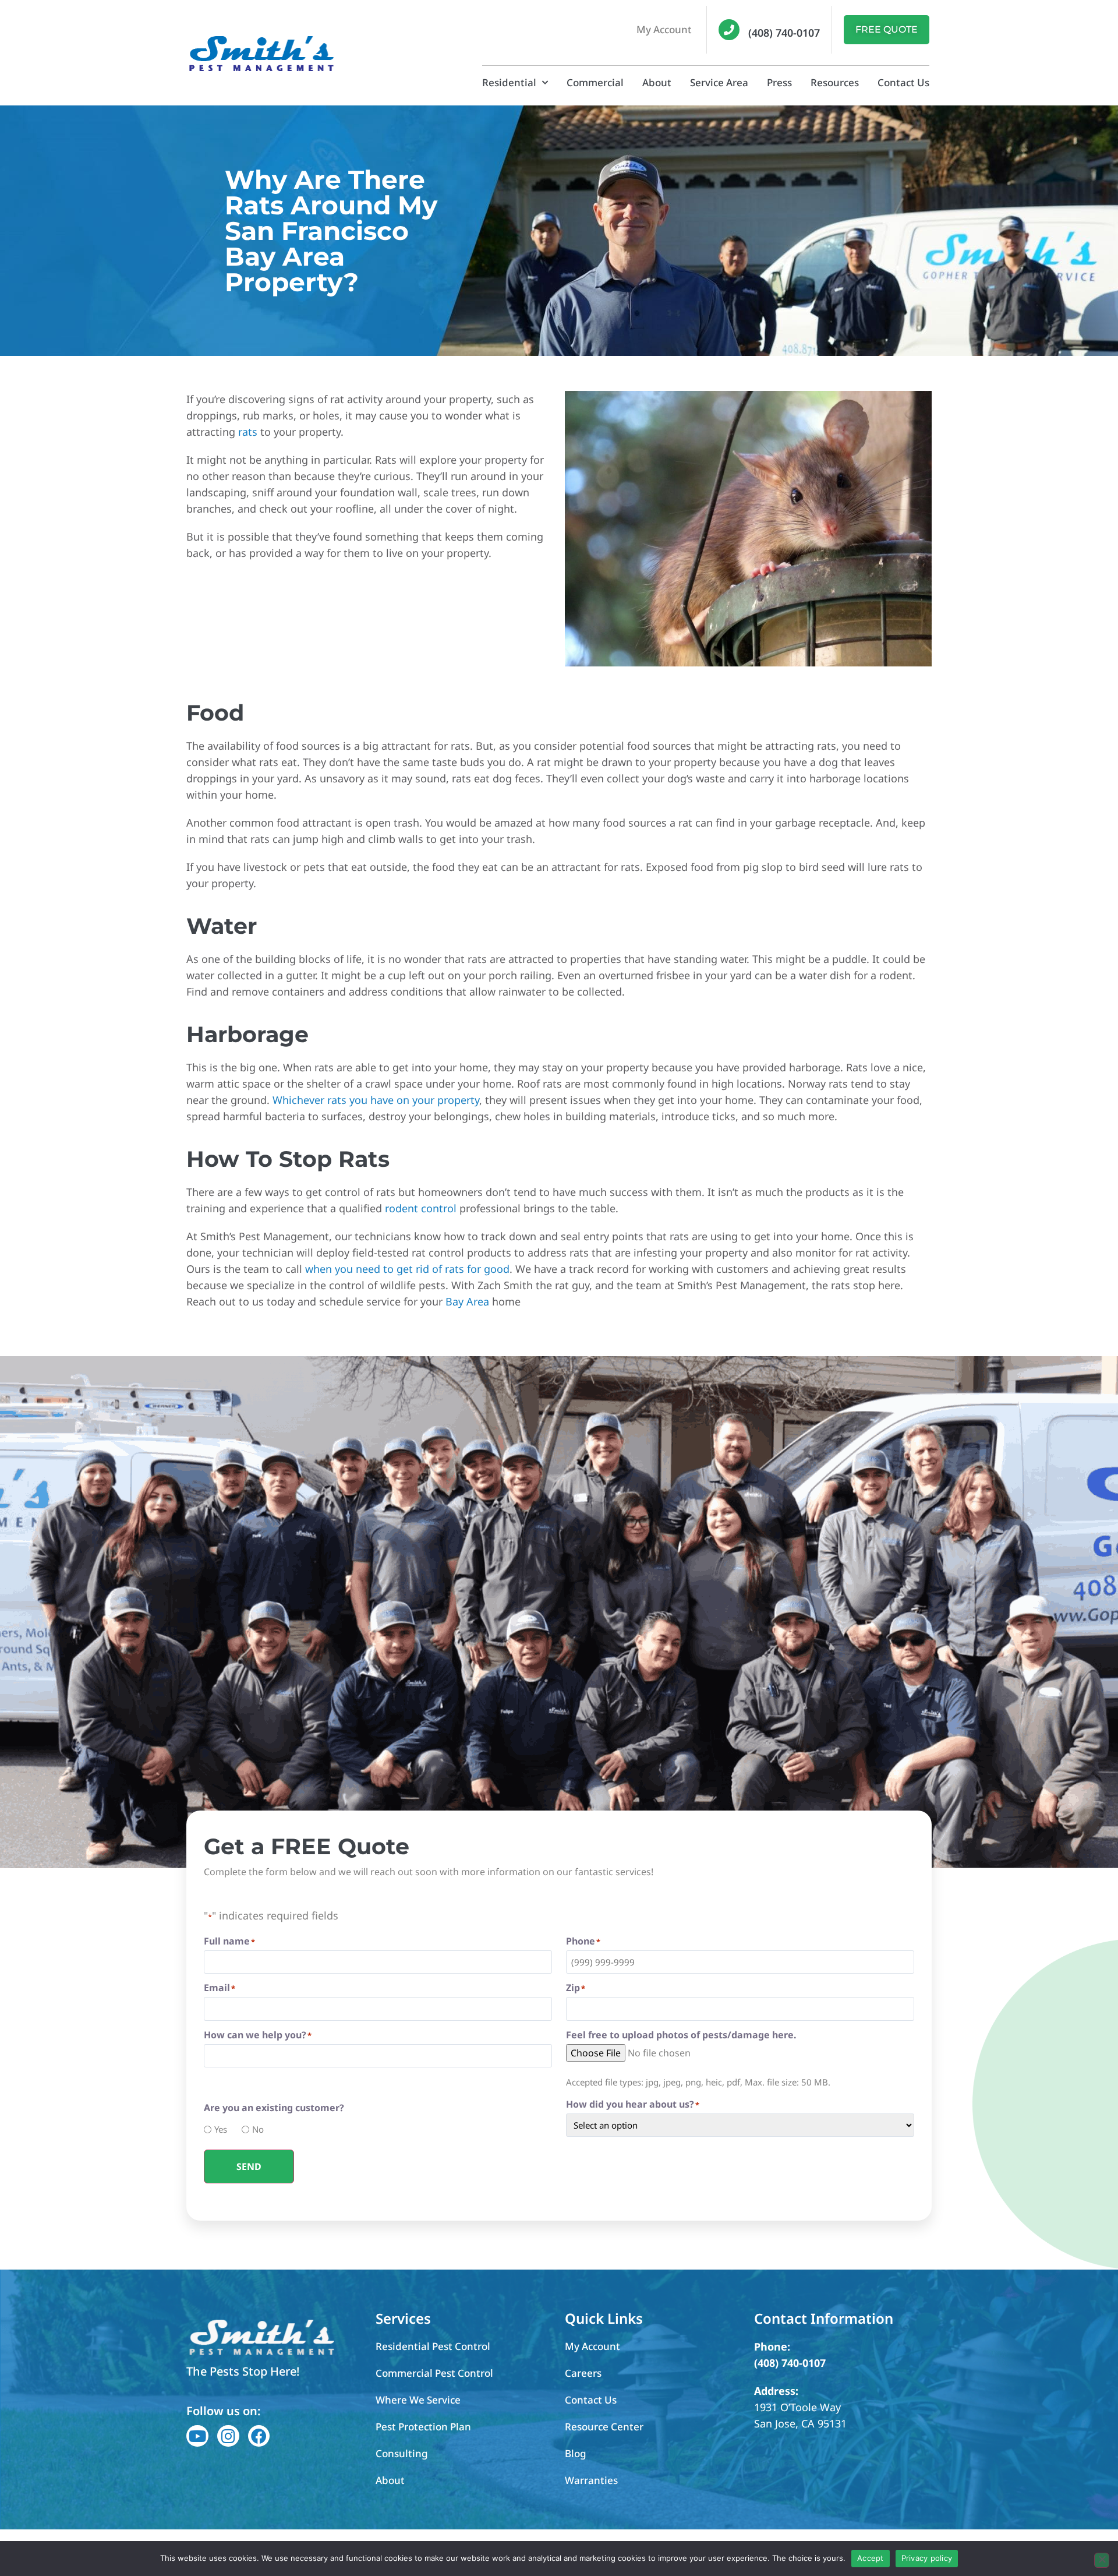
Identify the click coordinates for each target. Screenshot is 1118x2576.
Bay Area (467, 1301)
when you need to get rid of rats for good (407, 1269)
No (254, 2129)
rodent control (421, 1208)
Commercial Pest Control (434, 2373)
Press (779, 82)
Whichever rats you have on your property (376, 1100)
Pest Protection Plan (423, 2427)
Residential (509, 82)
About (657, 82)
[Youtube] (197, 2436)
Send (249, 2166)
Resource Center (604, 2427)
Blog (576, 2453)
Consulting (402, 2453)
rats (248, 432)
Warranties (591, 2480)
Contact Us (903, 82)
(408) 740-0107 (784, 33)
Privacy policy (927, 2558)
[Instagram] (228, 2436)
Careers (583, 2373)
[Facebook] (259, 2436)
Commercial (595, 82)
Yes (217, 2129)
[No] (1102, 2560)
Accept (871, 2558)
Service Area (719, 82)
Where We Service (418, 2400)
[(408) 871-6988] (729, 30)
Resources (835, 82)
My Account (664, 29)
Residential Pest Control (433, 2346)
